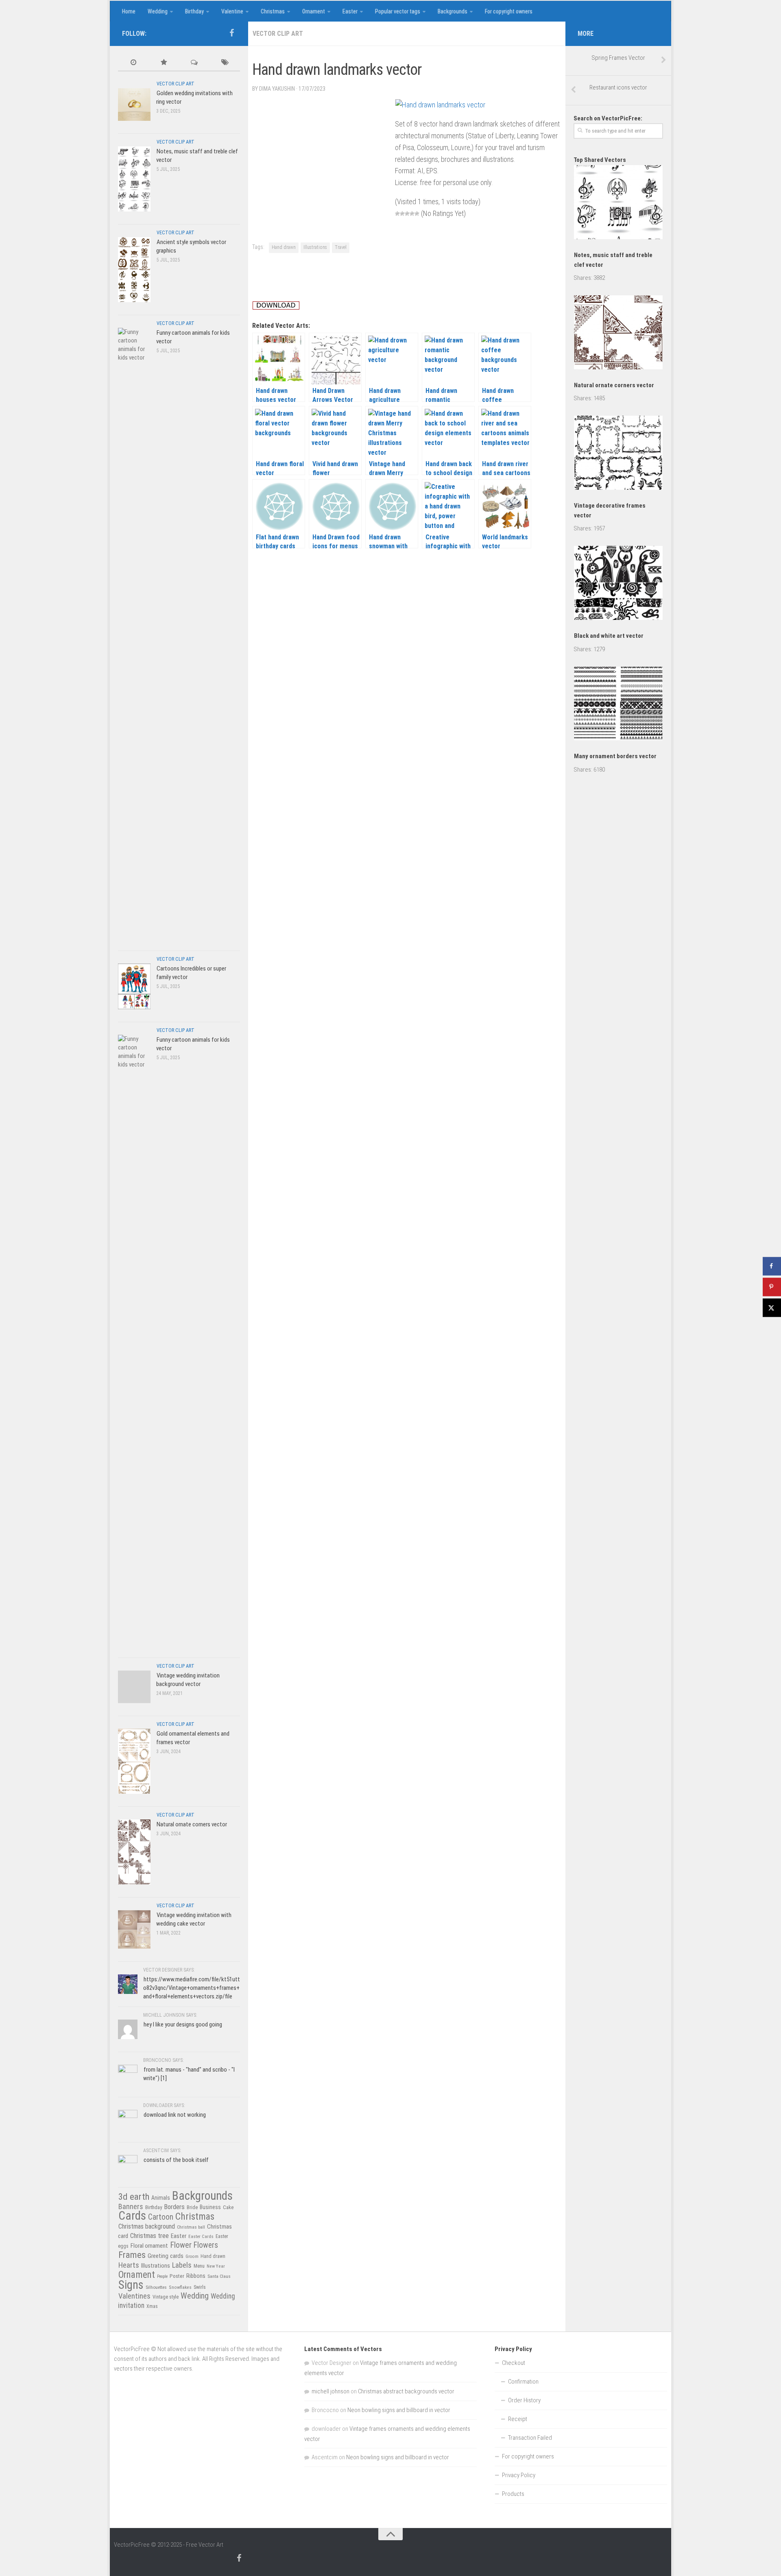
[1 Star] (397, 214)
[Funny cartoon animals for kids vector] (134, 633)
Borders (174, 2207)
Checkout (514, 2363)
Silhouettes (156, 2287)
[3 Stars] (407, 214)
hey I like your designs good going (183, 2024)
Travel (341, 247)
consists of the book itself (176, 2160)
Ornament (314, 11)
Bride (192, 2207)
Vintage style (166, 2297)
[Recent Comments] (194, 63)
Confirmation (523, 2382)
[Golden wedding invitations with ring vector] (134, 104)
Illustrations (315, 247)
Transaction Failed (530, 2438)
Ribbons (196, 2276)
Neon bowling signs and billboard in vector (399, 2410)
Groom (192, 2256)
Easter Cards (201, 2236)
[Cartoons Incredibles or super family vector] (134, 986)
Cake (228, 2207)
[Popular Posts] (164, 63)
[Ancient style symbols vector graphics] (134, 269)
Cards (132, 2216)
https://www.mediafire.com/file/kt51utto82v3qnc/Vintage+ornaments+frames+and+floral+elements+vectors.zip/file (192, 1988)
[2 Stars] (402, 214)
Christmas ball (191, 2227)
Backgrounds (453, 11)
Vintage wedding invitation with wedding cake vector (194, 1919)
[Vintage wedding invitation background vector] (134, 1687)
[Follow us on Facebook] (231, 33)
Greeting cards (166, 2256)
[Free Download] (276, 307)
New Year (216, 2266)
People (162, 2276)
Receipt (518, 2419)
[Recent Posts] (133, 63)
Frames (132, 2255)
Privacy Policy (519, 2475)
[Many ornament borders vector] (618, 705)
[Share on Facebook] (772, 1266)
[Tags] (225, 63)
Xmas (152, 2306)
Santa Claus (219, 2276)
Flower (181, 2245)
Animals (161, 2198)
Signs (131, 2285)
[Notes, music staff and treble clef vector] (134, 179)
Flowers (206, 2245)
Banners (131, 2206)
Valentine (232, 11)
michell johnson (331, 2391)
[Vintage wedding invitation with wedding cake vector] (134, 1929)
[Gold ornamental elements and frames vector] (134, 1761)
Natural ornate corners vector (192, 1824)
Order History (524, 2400)
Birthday (194, 11)
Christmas (273, 11)
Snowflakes (180, 2287)
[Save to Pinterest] (772, 1287)
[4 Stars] (412, 214)
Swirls (200, 2287)
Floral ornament (149, 2246)
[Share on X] (772, 1308)
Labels (182, 2265)
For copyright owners (509, 11)
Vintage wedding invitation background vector (188, 1680)
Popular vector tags (398, 11)
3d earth (134, 2197)
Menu (199, 2266)
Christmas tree (149, 2236)
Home (129, 11)
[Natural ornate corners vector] (134, 1852)
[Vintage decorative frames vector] (618, 454)
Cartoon (161, 2217)
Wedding (158, 11)
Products (513, 2494)
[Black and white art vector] (618, 584)
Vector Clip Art (278, 34)
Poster (177, 2276)
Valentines (134, 2296)
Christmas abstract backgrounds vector (406, 2391)
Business (210, 2207)
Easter (350, 11)
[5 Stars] (417, 214)
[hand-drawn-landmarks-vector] (440, 105)
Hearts (129, 2265)
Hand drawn (284, 247)
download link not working (175, 2115)
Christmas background (147, 2226)
